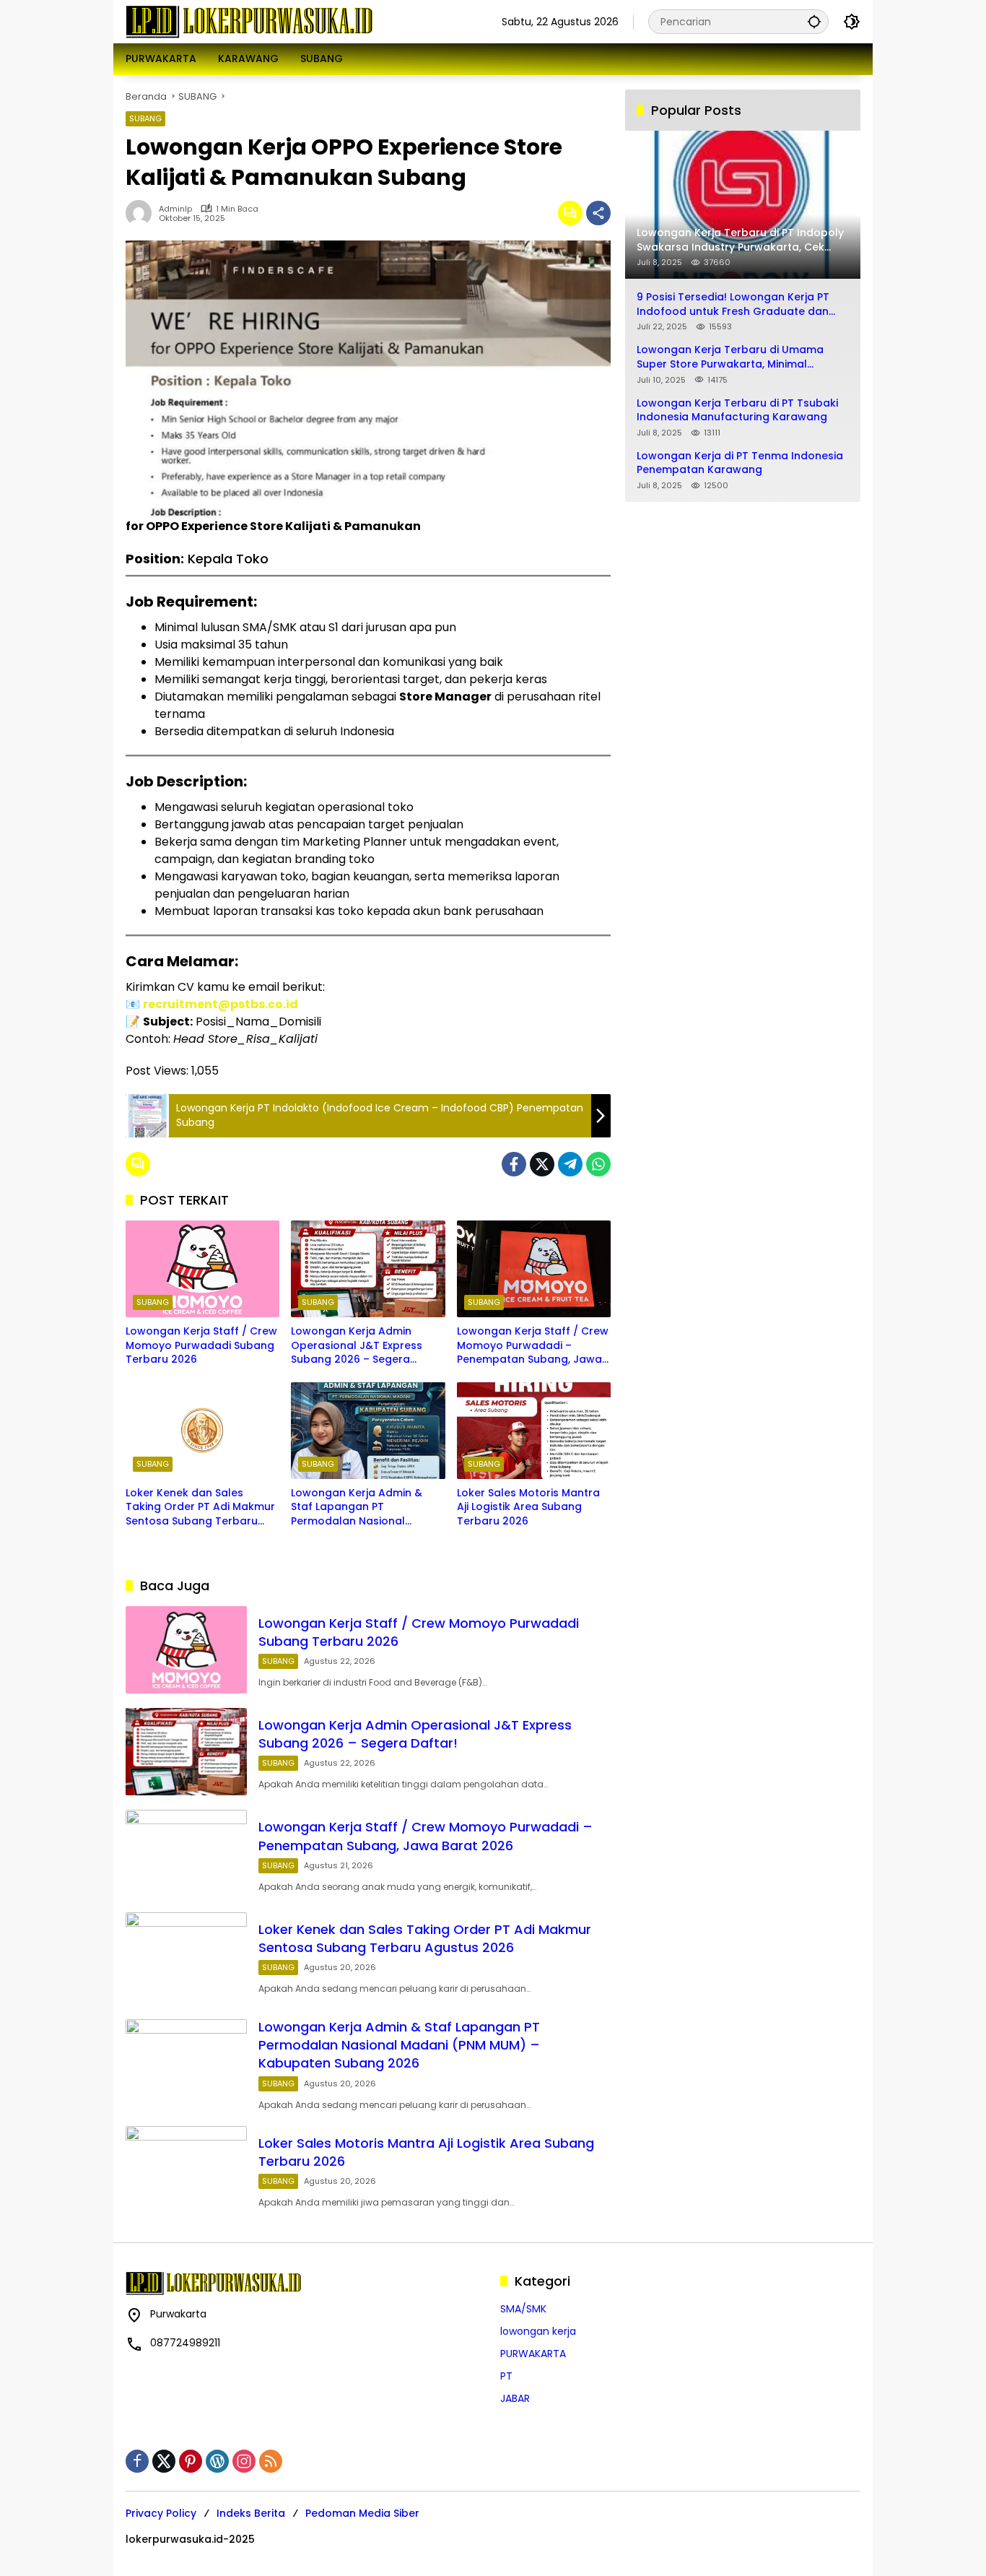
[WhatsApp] (598, 1164)
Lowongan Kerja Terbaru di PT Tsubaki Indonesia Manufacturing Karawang (737, 410)
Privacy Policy (161, 2513)
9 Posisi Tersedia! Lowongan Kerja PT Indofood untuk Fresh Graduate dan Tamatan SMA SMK (733, 304)
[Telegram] (570, 1164)
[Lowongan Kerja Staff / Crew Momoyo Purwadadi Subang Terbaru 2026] (202, 1269)
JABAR (515, 2398)
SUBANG (145, 118)
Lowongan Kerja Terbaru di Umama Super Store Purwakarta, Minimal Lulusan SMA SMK (730, 357)
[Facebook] (514, 1164)
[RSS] (271, 2461)
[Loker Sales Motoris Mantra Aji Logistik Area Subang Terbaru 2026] (534, 1431)
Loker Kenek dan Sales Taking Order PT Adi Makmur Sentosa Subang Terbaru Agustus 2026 (200, 1508)
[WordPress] (217, 2461)
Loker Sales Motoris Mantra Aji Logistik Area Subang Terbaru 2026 (528, 1507)
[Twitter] (542, 1164)
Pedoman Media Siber (362, 2513)
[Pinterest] (191, 2461)
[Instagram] (244, 2461)
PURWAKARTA (533, 2354)
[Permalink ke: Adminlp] (142, 213)
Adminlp (175, 209)
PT (506, 2376)
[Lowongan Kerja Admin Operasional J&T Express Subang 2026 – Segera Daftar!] (368, 1269)
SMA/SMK (523, 2309)
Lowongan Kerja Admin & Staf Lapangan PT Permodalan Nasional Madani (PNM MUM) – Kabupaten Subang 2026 (357, 1508)
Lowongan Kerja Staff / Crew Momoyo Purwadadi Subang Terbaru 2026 (201, 1345)
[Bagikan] (598, 213)
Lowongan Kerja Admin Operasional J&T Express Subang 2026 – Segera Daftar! (357, 1346)
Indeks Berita (251, 2513)
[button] (814, 21)
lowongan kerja (538, 2331)
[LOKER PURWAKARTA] (249, 21)
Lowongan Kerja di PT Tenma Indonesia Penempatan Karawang (740, 463)
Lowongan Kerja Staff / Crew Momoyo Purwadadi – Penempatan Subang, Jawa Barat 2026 (533, 1346)
